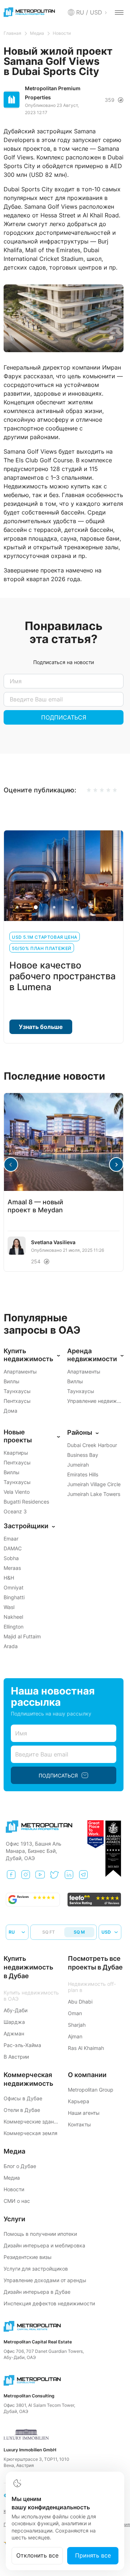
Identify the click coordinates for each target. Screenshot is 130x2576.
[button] (116, 1164)
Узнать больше (41, 1027)
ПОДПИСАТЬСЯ (64, 717)
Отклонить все (37, 2555)
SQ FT (49, 1932)
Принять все (93, 2555)
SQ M (79, 1932)
